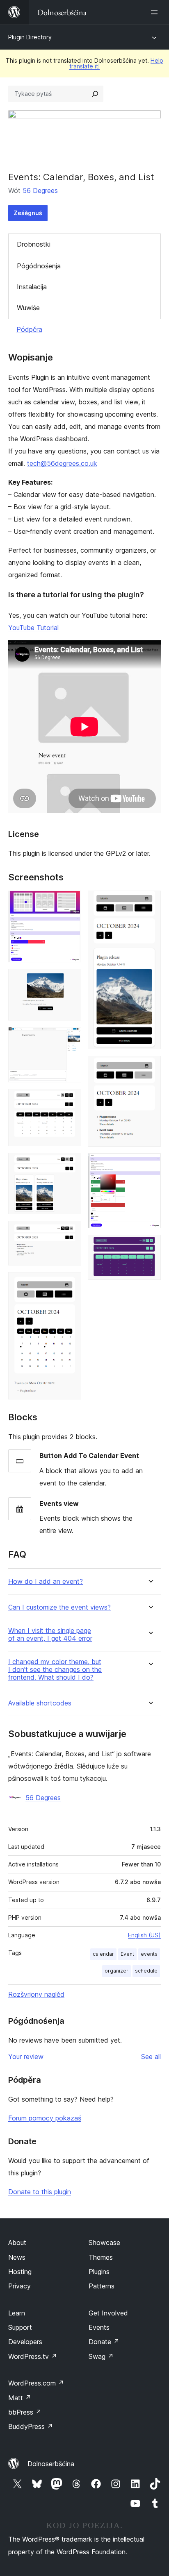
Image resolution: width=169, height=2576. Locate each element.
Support (20, 2327)
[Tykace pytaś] (95, 94)
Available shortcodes (40, 1703)
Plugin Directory (30, 37)
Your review (26, 2057)
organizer (116, 1971)
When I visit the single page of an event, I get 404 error (50, 1635)
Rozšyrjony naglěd (36, 1994)
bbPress (25, 2412)
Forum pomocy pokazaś (45, 2118)
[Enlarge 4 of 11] (70, 1100)
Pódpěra (29, 329)
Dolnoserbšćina (51, 2464)
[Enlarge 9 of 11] (150, 1067)
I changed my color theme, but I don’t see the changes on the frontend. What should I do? (55, 1670)
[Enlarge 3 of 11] (70, 1038)
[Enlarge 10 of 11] (150, 1164)
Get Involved (108, 2313)
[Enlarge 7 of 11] (70, 1283)
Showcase (104, 2243)
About (17, 2243)
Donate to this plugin (40, 2192)
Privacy (19, 2286)
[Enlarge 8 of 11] (150, 902)
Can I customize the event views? (59, 1607)
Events (99, 2327)
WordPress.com (36, 2383)
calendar (103, 1954)
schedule (146, 1971)
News (17, 2257)
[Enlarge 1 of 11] (70, 902)
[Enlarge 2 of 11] (70, 980)
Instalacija (32, 287)
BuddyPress (31, 2426)
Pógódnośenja (39, 266)
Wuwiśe (28, 308)
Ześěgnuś (28, 213)
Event (127, 1954)
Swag (101, 2356)
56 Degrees (40, 190)
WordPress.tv (33, 2356)
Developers (25, 2342)
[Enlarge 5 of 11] (70, 1164)
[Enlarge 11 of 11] (150, 1246)
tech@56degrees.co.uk (62, 463)
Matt (20, 2398)
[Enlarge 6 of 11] (70, 1232)
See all (151, 2057)
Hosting (20, 2272)
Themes (101, 2257)
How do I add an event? (46, 1582)
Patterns (102, 2286)
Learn (17, 2313)
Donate (104, 2342)
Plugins (99, 2272)
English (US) (144, 1935)
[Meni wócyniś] (156, 12)
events (149, 1954)
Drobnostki (34, 244)
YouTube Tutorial (33, 628)
